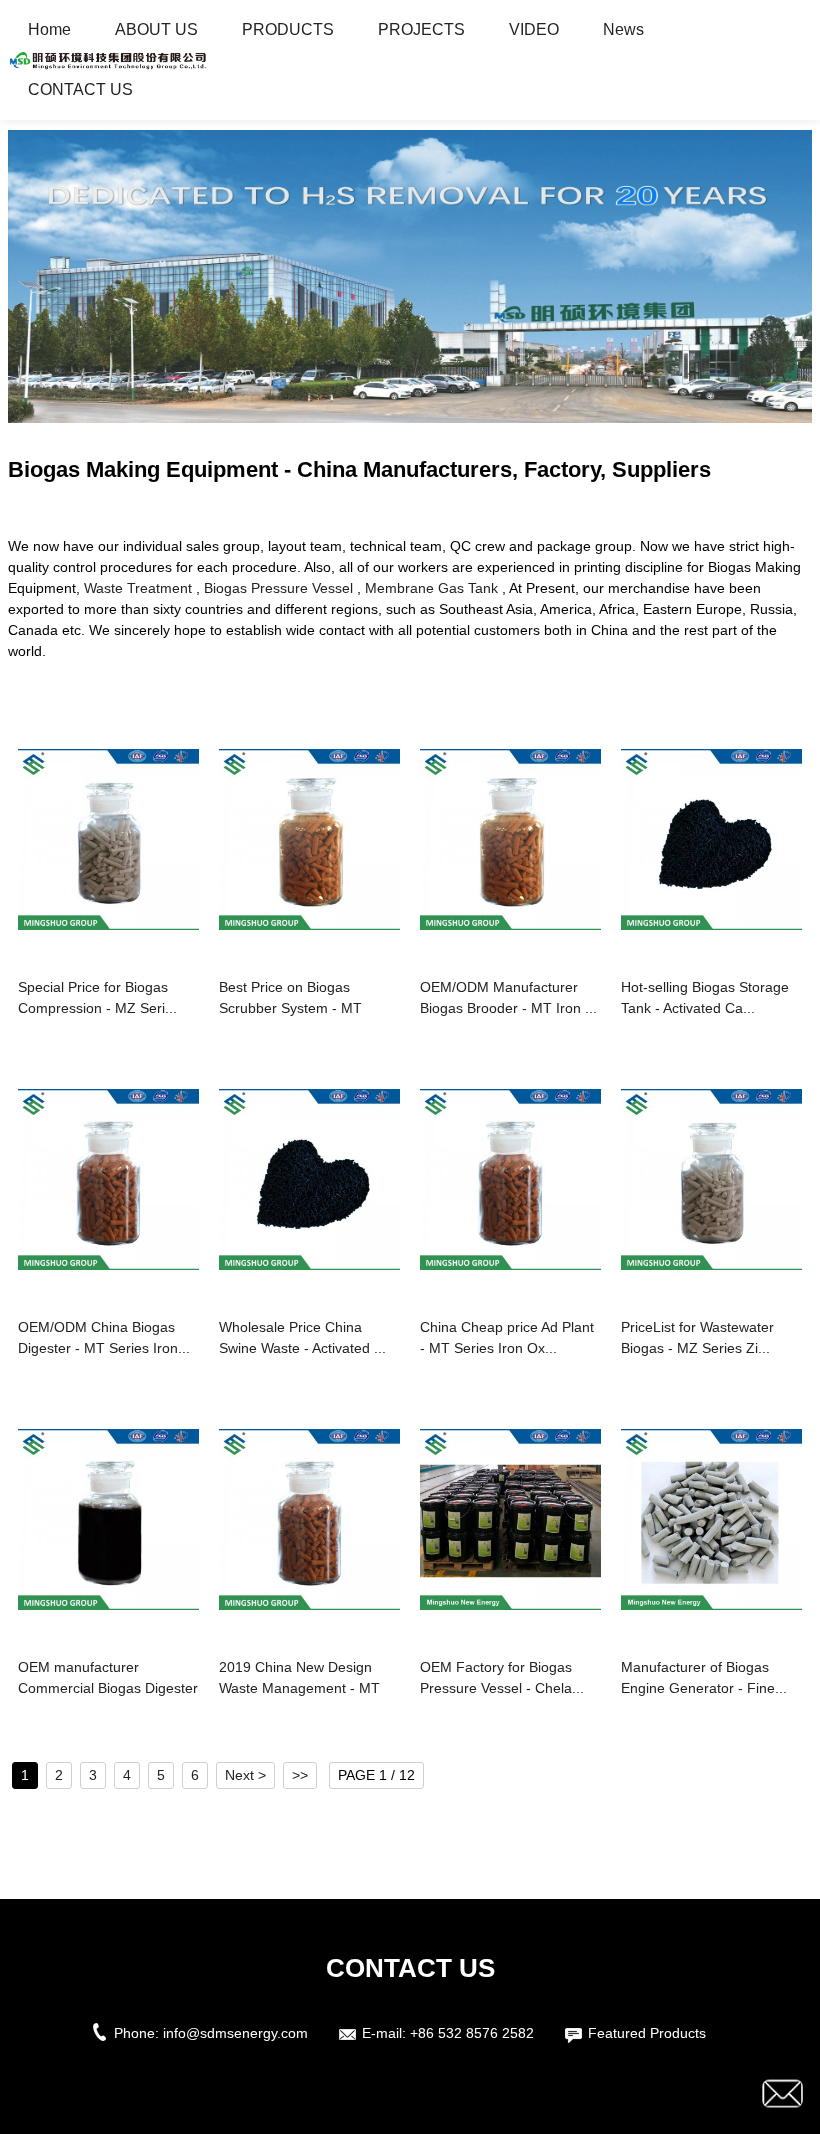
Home (49, 29)
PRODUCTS (288, 29)
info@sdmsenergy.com (235, 2033)
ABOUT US (156, 29)
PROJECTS (421, 29)
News (623, 29)
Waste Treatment (138, 588)
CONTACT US (80, 89)
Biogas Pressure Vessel (278, 588)
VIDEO (534, 29)
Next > (245, 1775)
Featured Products (647, 2033)
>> (300, 1775)
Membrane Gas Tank (431, 588)
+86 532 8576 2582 (472, 2033)
